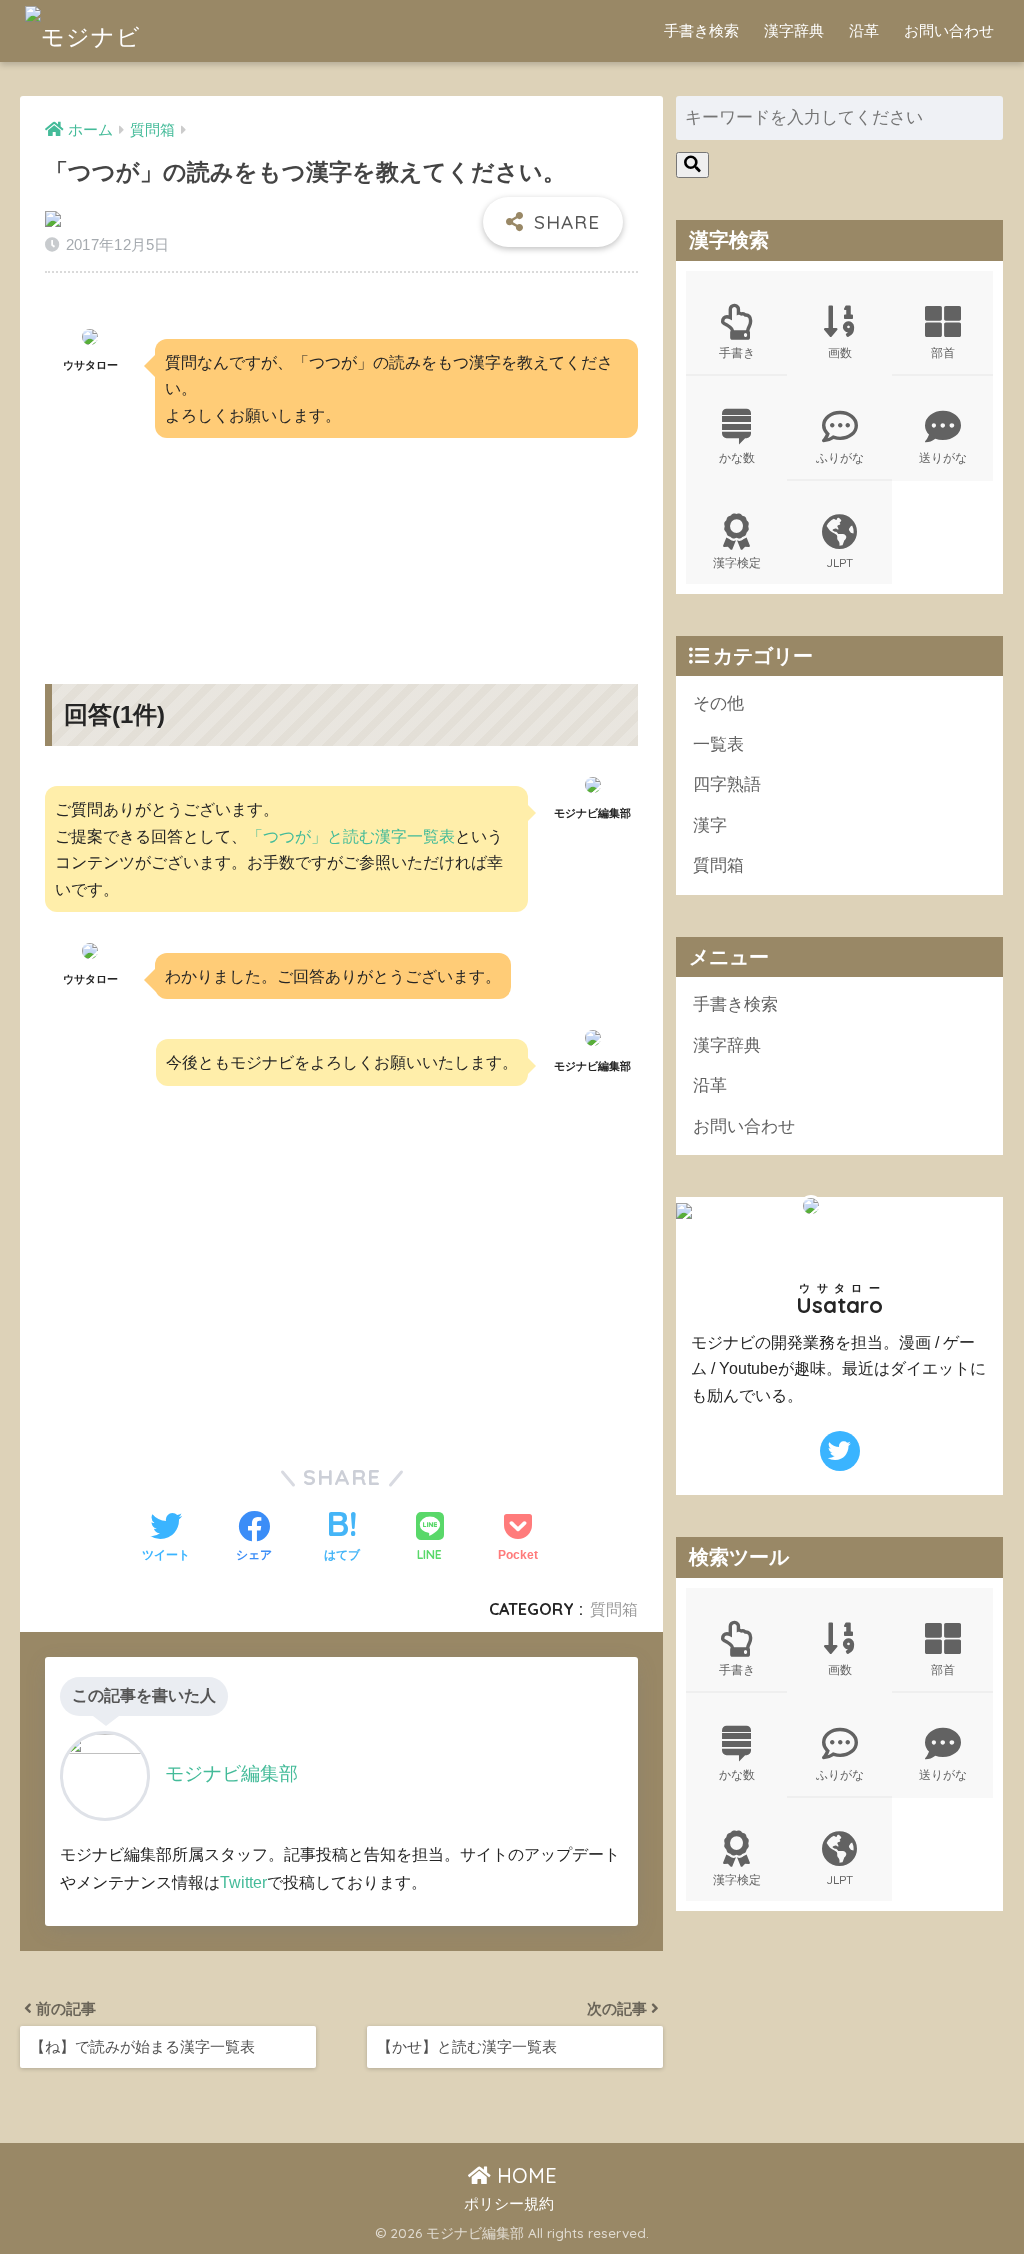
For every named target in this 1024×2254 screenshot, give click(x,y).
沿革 (864, 30)
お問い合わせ (949, 30)
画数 (840, 352)
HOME (524, 2175)
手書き (737, 352)
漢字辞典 (794, 30)
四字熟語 (727, 784)
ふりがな (840, 457)
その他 (718, 703)
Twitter (243, 1882)
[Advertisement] (341, 544)
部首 (943, 352)
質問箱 (614, 1609)
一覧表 (718, 744)
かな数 (737, 457)
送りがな (943, 457)
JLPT (839, 562)
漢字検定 (737, 562)
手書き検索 (701, 30)
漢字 (710, 825)
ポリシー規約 (509, 2204)
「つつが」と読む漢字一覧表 (351, 836)
